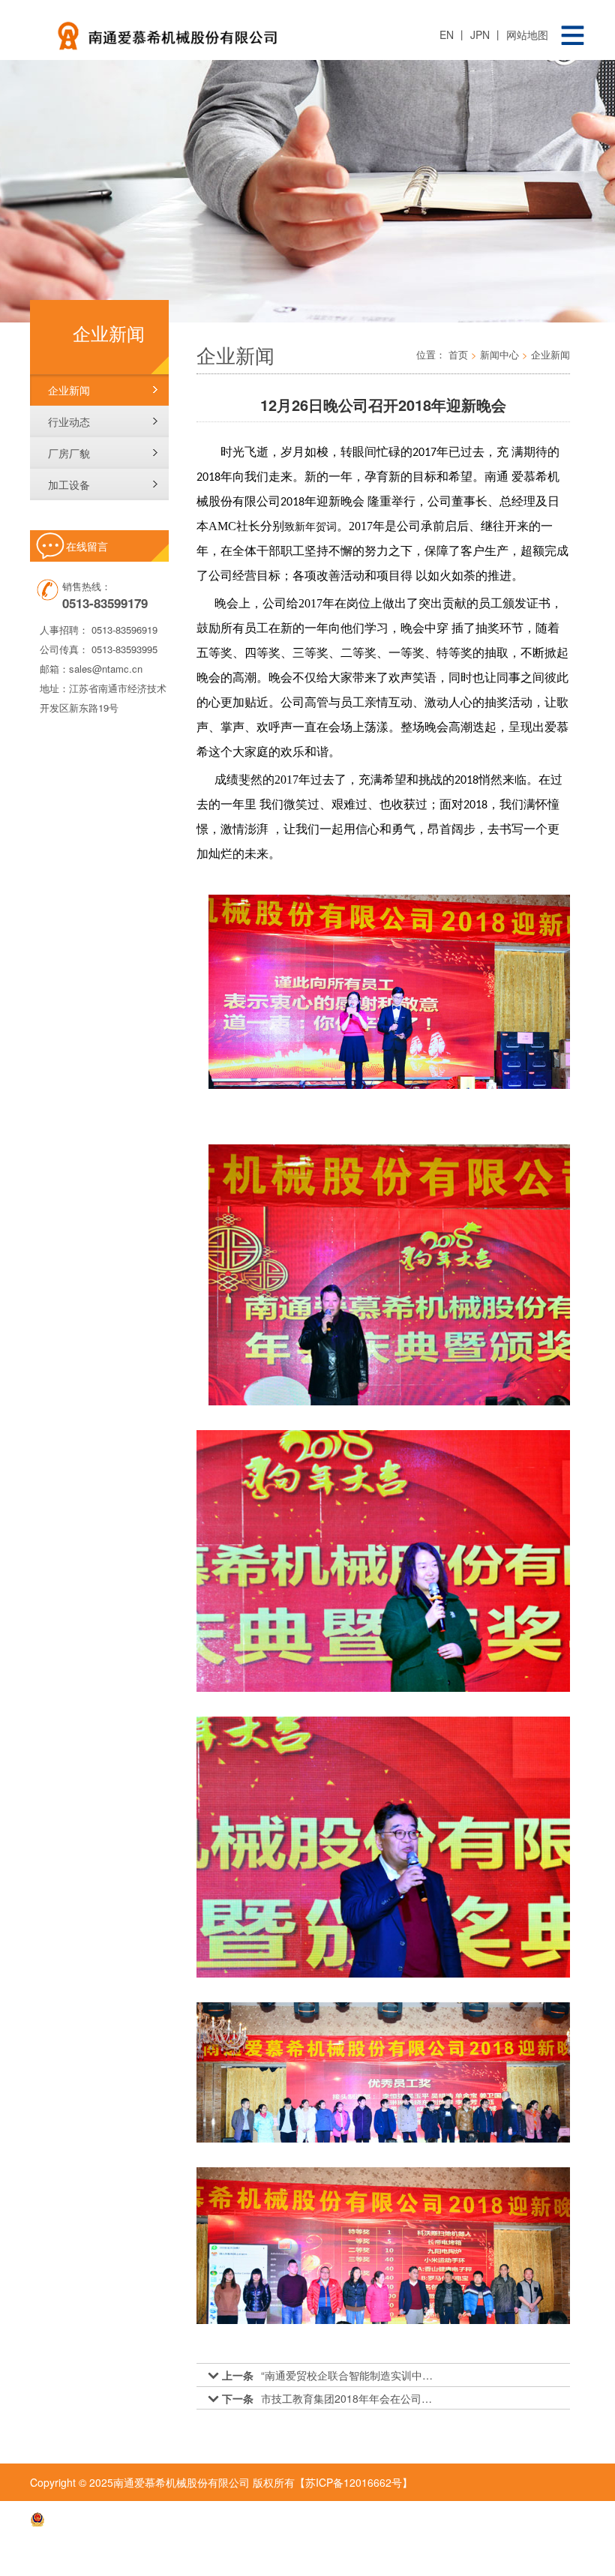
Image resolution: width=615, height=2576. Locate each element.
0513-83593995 (124, 649)
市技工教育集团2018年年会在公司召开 (351, 2398)
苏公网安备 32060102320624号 (120, 2520)
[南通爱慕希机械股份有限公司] (221, 30)
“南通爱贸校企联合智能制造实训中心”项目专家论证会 (351, 2375)
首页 (458, 354)
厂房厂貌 (69, 453)
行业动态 (69, 421)
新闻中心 (499, 354)
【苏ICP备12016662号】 (354, 2482)
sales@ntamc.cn (106, 669)
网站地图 (527, 34)
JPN (481, 34)
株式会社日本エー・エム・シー (504, 2557)
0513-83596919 (124, 630)
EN (448, 34)
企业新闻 (69, 390)
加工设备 (69, 484)
